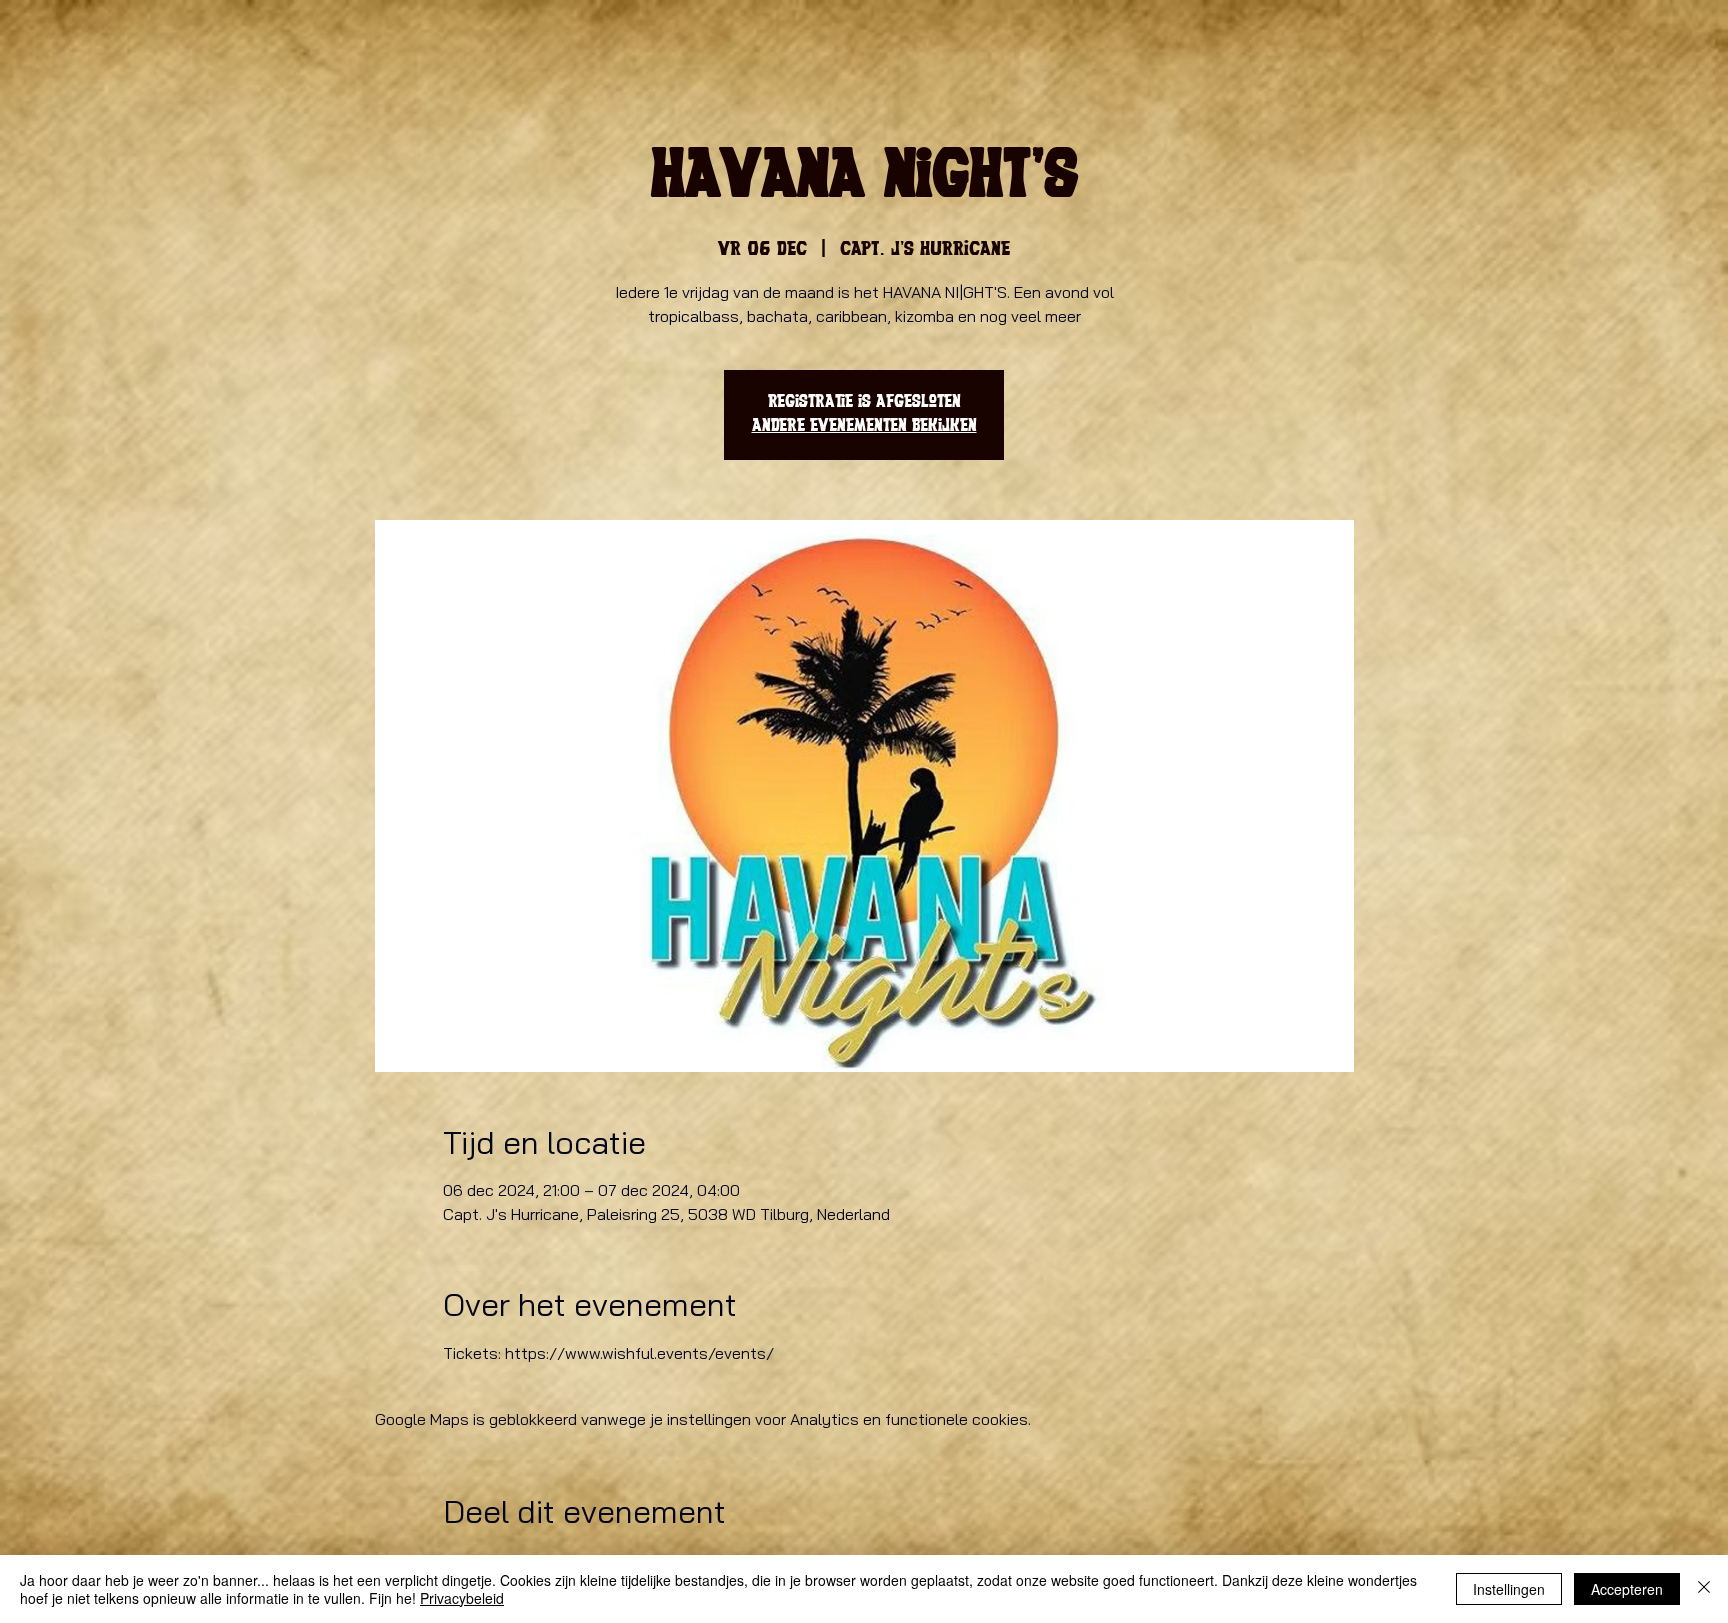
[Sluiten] (1704, 1589)
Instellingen (1509, 1589)
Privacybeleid (462, 1598)
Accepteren (1627, 1589)
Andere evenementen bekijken (864, 426)
